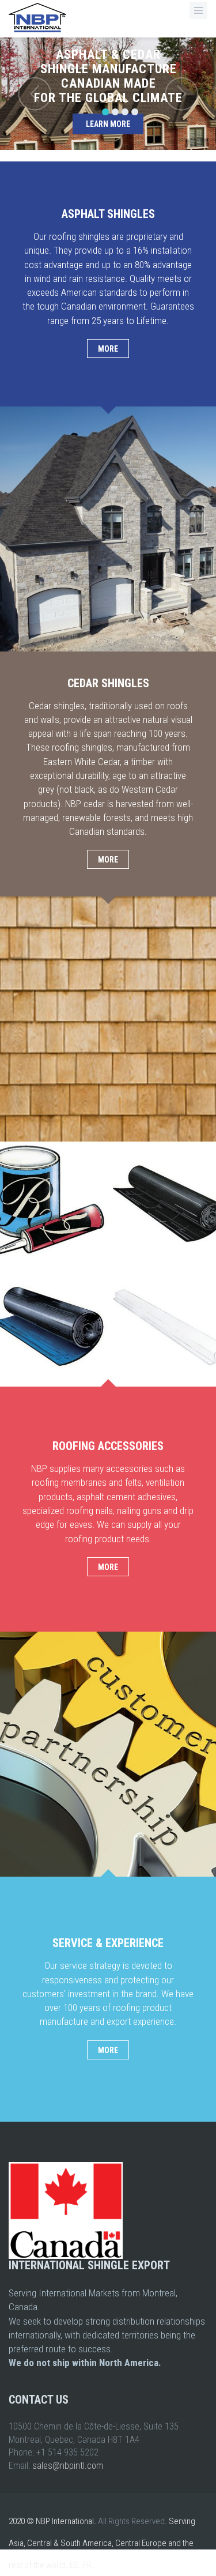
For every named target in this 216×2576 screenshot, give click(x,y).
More (108, 349)
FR (87, 2565)
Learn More (108, 124)
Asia (16, 2543)
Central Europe (141, 2543)
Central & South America (69, 2543)
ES (74, 2565)
